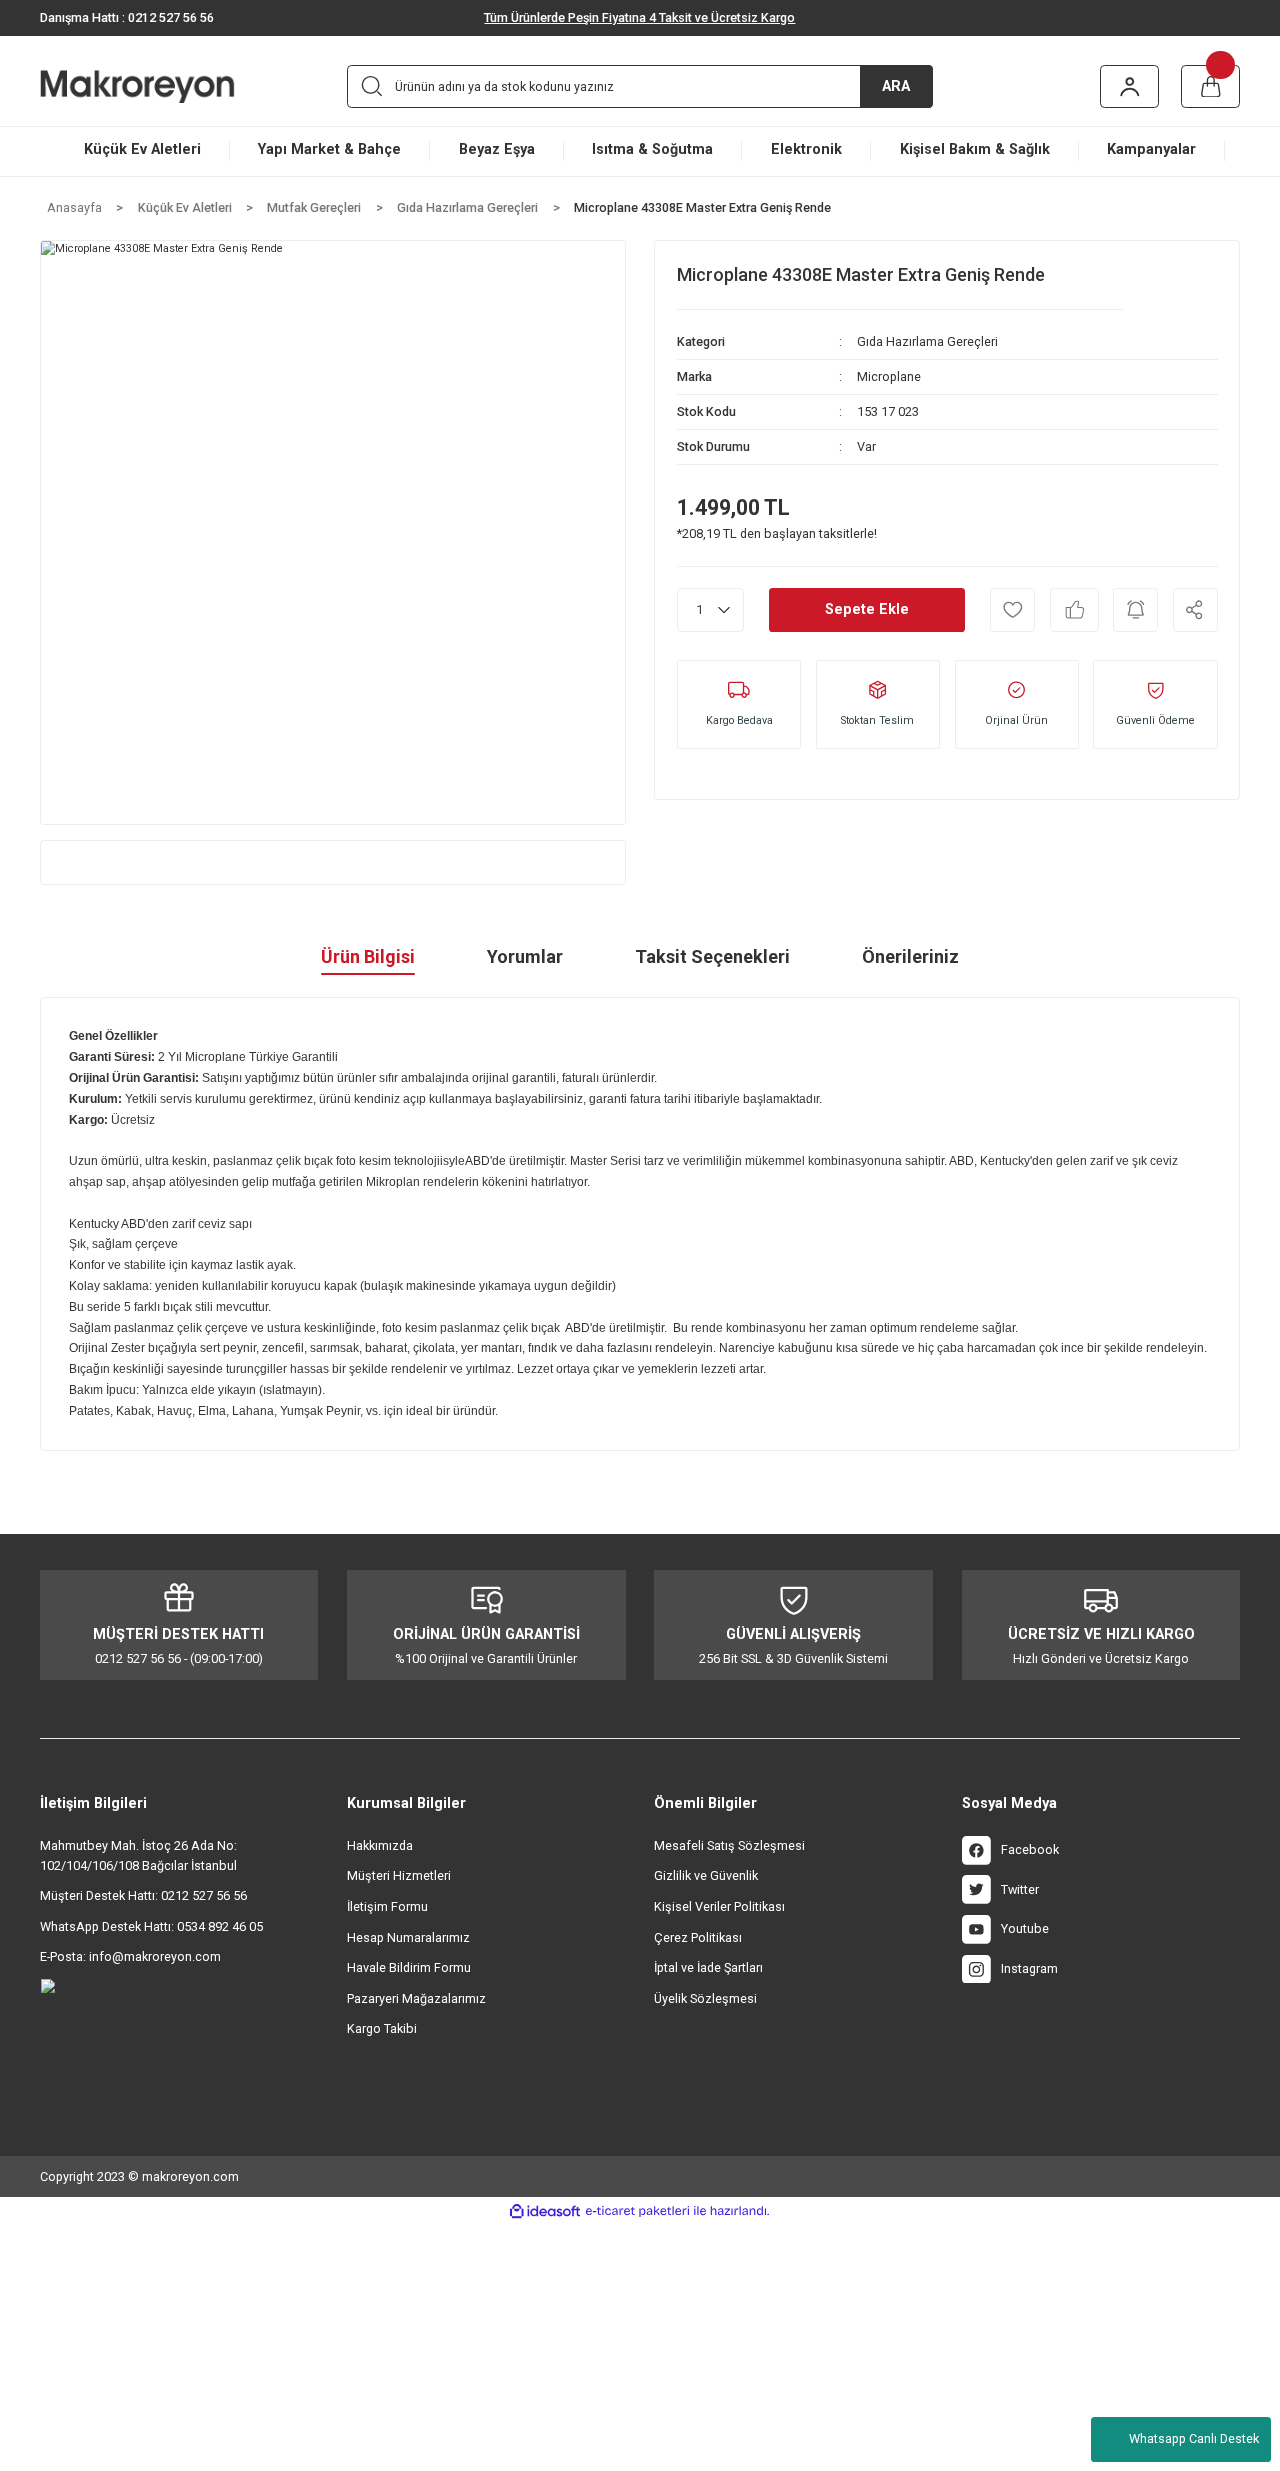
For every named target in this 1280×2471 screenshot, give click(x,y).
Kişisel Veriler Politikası (719, 1906)
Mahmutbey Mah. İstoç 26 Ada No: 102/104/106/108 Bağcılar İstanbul (138, 1855)
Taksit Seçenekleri (712, 956)
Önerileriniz (910, 956)
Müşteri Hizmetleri (399, 1875)
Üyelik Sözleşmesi (705, 1998)
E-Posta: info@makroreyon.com (130, 1956)
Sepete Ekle (867, 609)
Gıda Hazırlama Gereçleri (927, 341)
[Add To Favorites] (1012, 609)
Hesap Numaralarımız (408, 1937)
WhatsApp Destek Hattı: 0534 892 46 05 (151, 1926)
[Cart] (1211, 86)
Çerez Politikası (698, 1937)
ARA (896, 86)
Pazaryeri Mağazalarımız (416, 1998)
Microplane (889, 376)
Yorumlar (525, 956)
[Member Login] (1130, 86)
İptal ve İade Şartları (708, 1967)
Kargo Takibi (382, 2028)
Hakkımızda (380, 1845)
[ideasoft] (545, 2211)
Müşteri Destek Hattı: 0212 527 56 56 (143, 1895)
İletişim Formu (387, 1906)
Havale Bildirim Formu (409, 1967)
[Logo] (164, 86)
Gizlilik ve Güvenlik (706, 1875)
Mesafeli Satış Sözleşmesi (729, 1845)
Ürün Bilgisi (368, 956)
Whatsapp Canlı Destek (1194, 2438)
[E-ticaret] (637, 2211)
